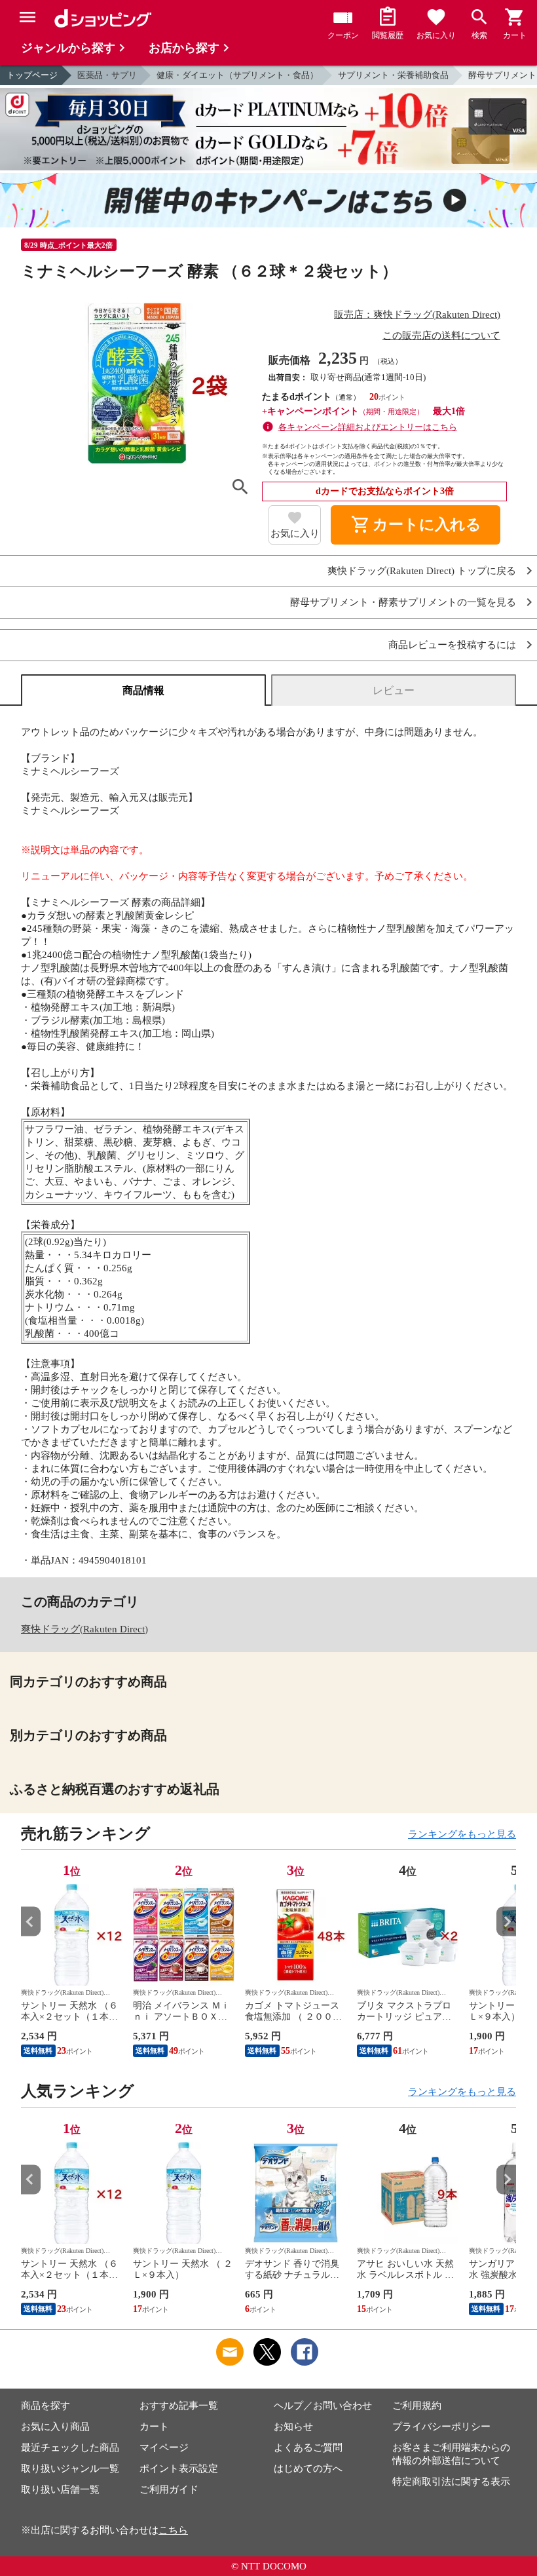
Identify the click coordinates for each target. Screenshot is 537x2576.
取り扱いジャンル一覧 (70, 2469)
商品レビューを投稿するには (452, 645)
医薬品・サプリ (107, 75)
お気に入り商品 (55, 2427)
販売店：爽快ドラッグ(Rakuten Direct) (417, 315)
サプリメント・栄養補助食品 (393, 75)
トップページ (32, 75)
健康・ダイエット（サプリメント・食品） (237, 75)
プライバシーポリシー (441, 2427)
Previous (31, 1922)
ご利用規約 (417, 2406)
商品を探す (46, 2406)
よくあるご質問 (308, 2448)
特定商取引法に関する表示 (451, 2482)
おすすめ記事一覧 (179, 2406)
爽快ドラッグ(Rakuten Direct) (84, 1629)
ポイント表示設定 (179, 2469)
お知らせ (293, 2427)
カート (154, 2427)
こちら (173, 2530)
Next (506, 1922)
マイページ (164, 2448)
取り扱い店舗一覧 (60, 2489)
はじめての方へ (308, 2469)
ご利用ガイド (169, 2489)
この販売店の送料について (441, 336)
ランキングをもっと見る (462, 1834)
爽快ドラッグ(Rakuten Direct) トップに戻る (422, 571)
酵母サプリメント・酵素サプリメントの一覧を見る (403, 603)
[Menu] (28, 17)
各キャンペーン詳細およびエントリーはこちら (368, 427)
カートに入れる (416, 525)
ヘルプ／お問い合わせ (323, 2406)
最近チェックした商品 (70, 2448)
